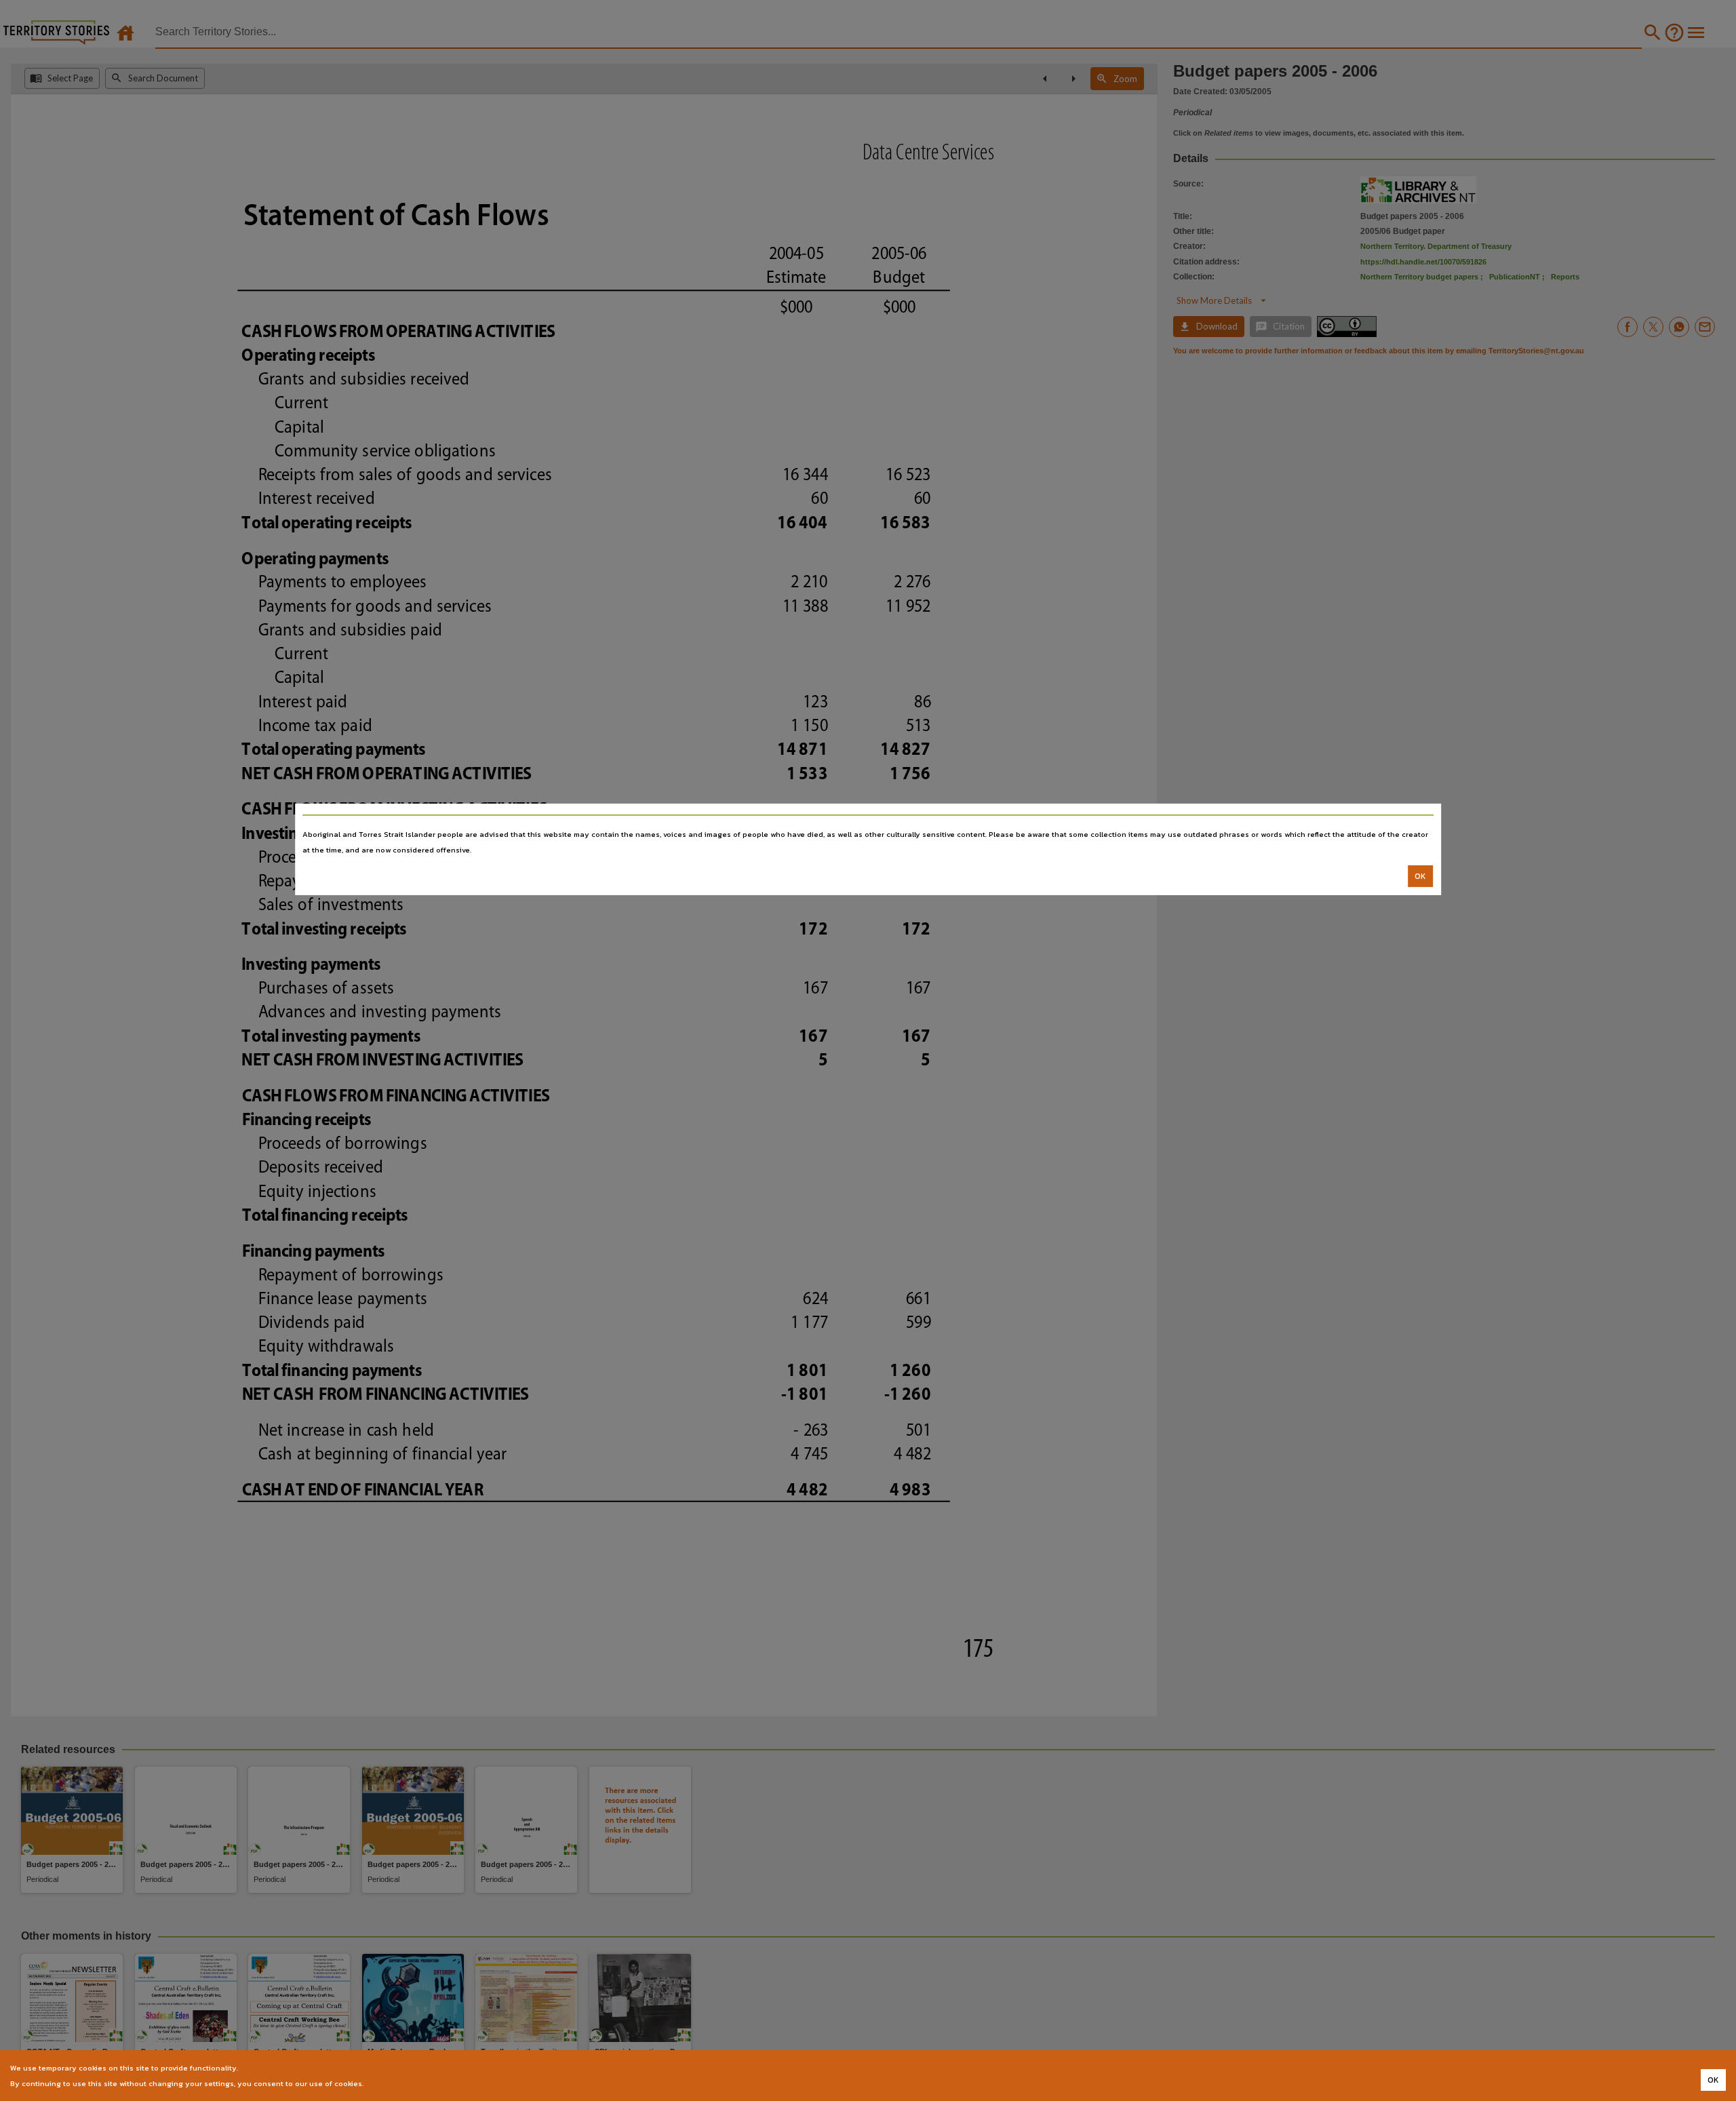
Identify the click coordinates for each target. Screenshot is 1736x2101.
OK (1420, 876)
